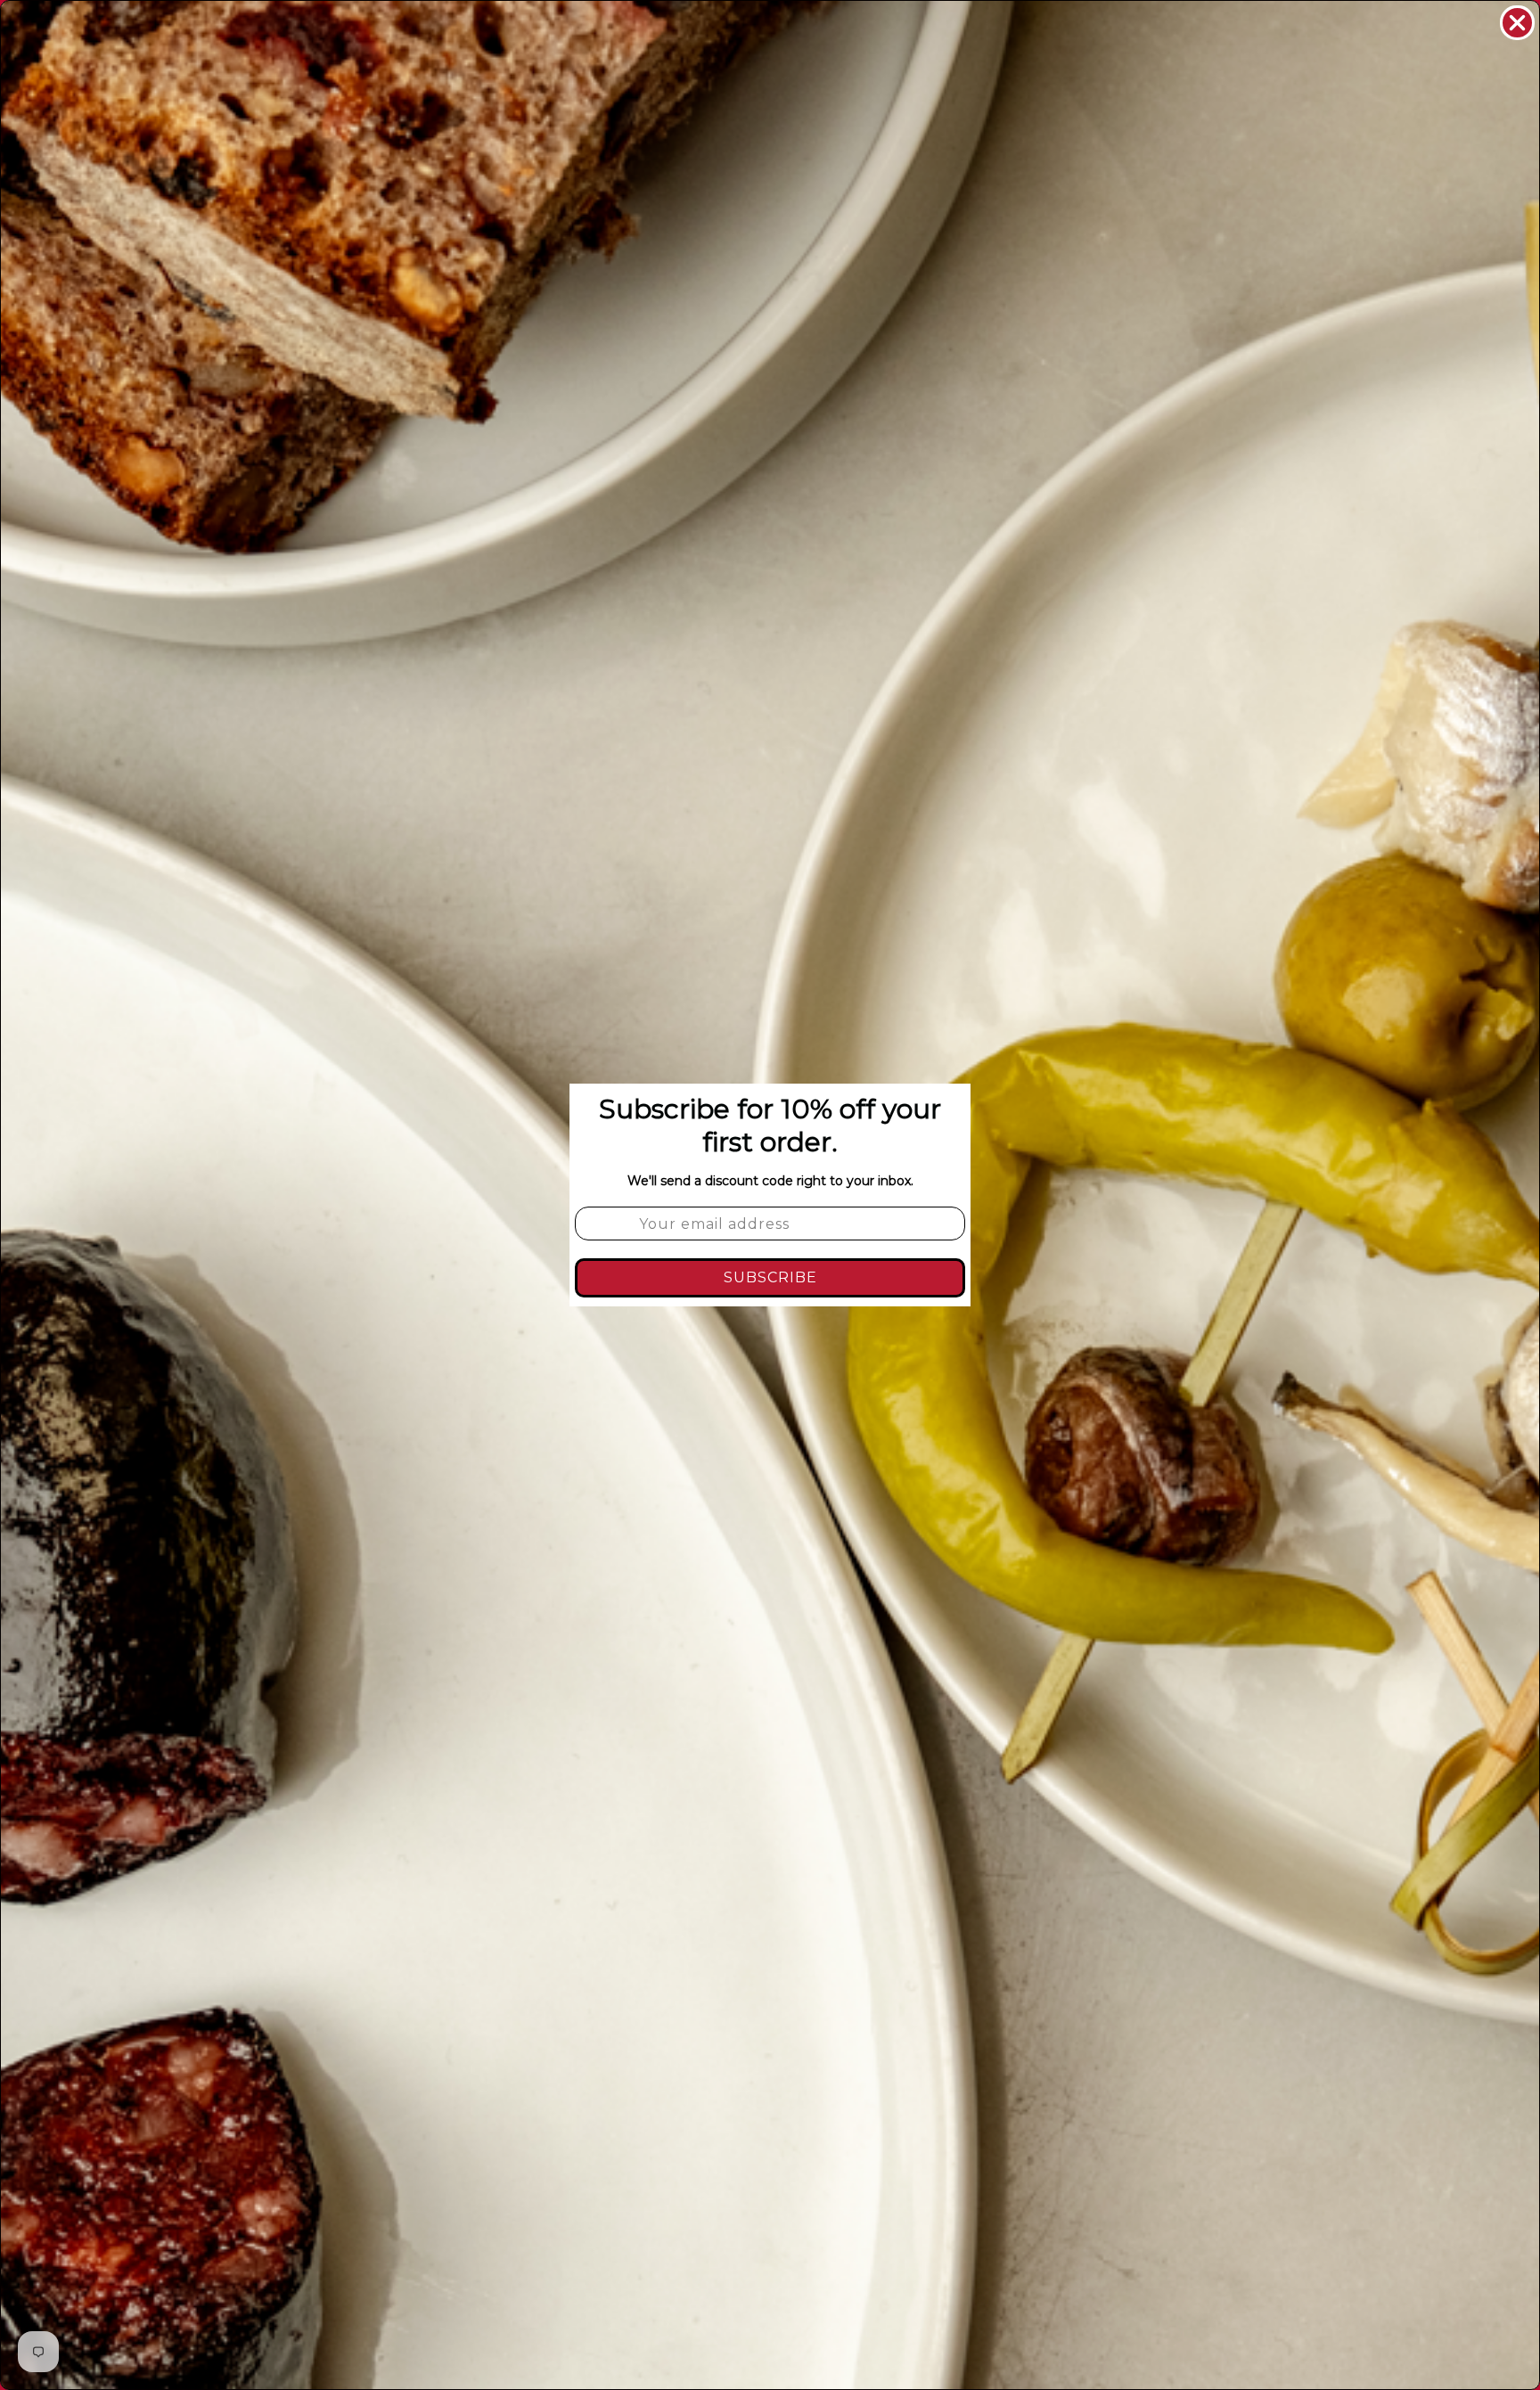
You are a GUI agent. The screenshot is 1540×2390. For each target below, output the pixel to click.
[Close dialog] (1517, 23)
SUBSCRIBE (770, 1277)
